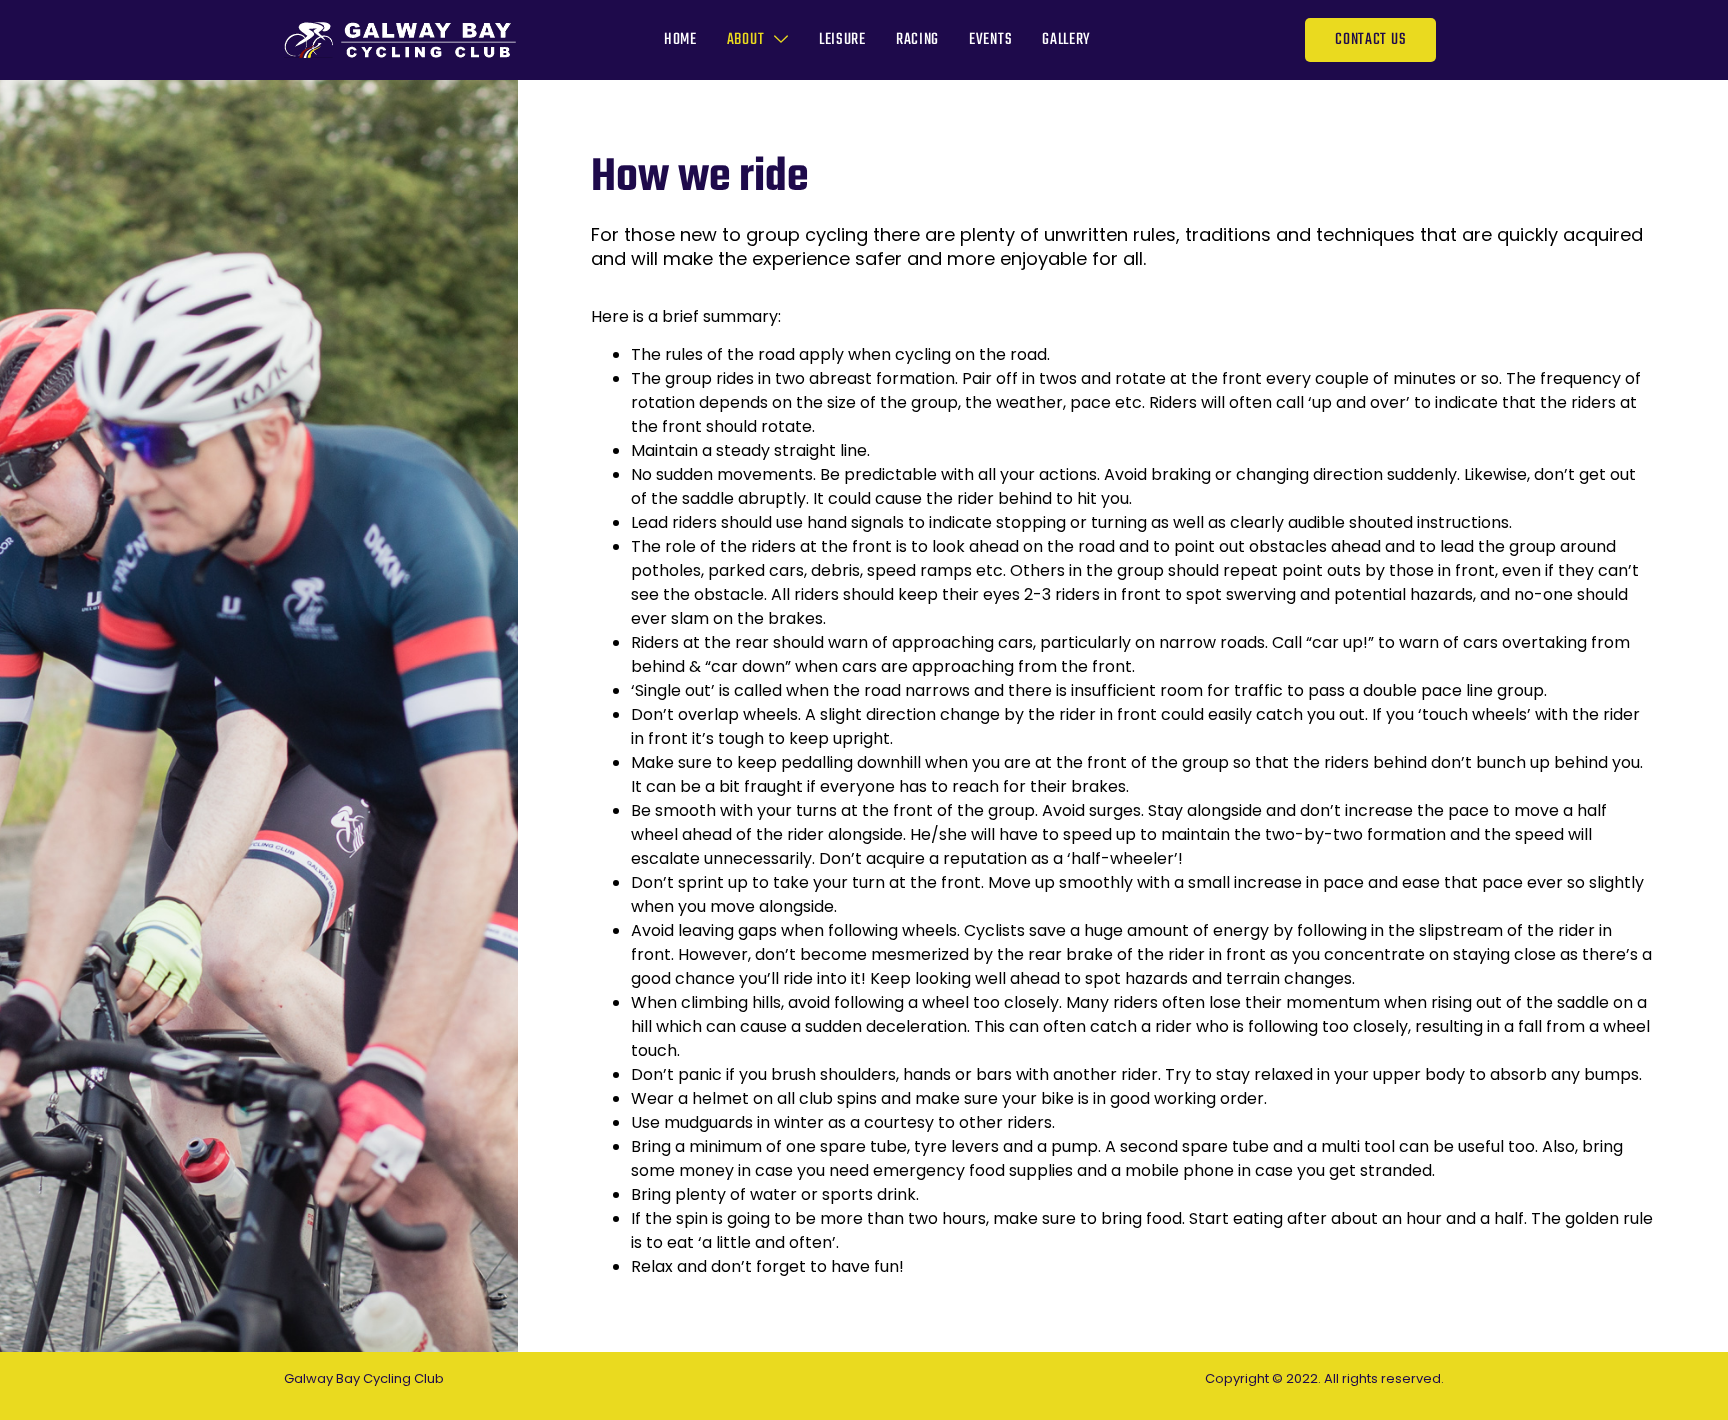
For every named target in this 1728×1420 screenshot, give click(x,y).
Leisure (842, 40)
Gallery (1066, 40)
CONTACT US (1370, 40)
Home (680, 40)
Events (990, 40)
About (746, 40)
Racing (917, 40)
